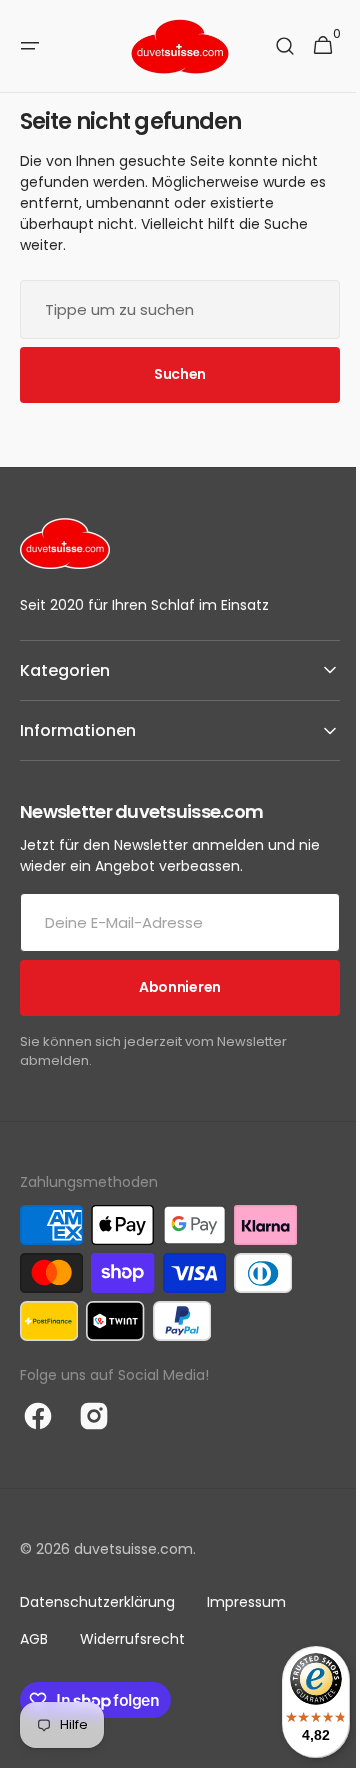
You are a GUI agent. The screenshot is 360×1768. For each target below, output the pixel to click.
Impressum (246, 1602)
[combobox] (172, 309)
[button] (30, 46)
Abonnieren (172, 987)
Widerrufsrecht (132, 1639)
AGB (34, 1639)
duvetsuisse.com (133, 1549)
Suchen (172, 374)
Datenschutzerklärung (97, 1602)
